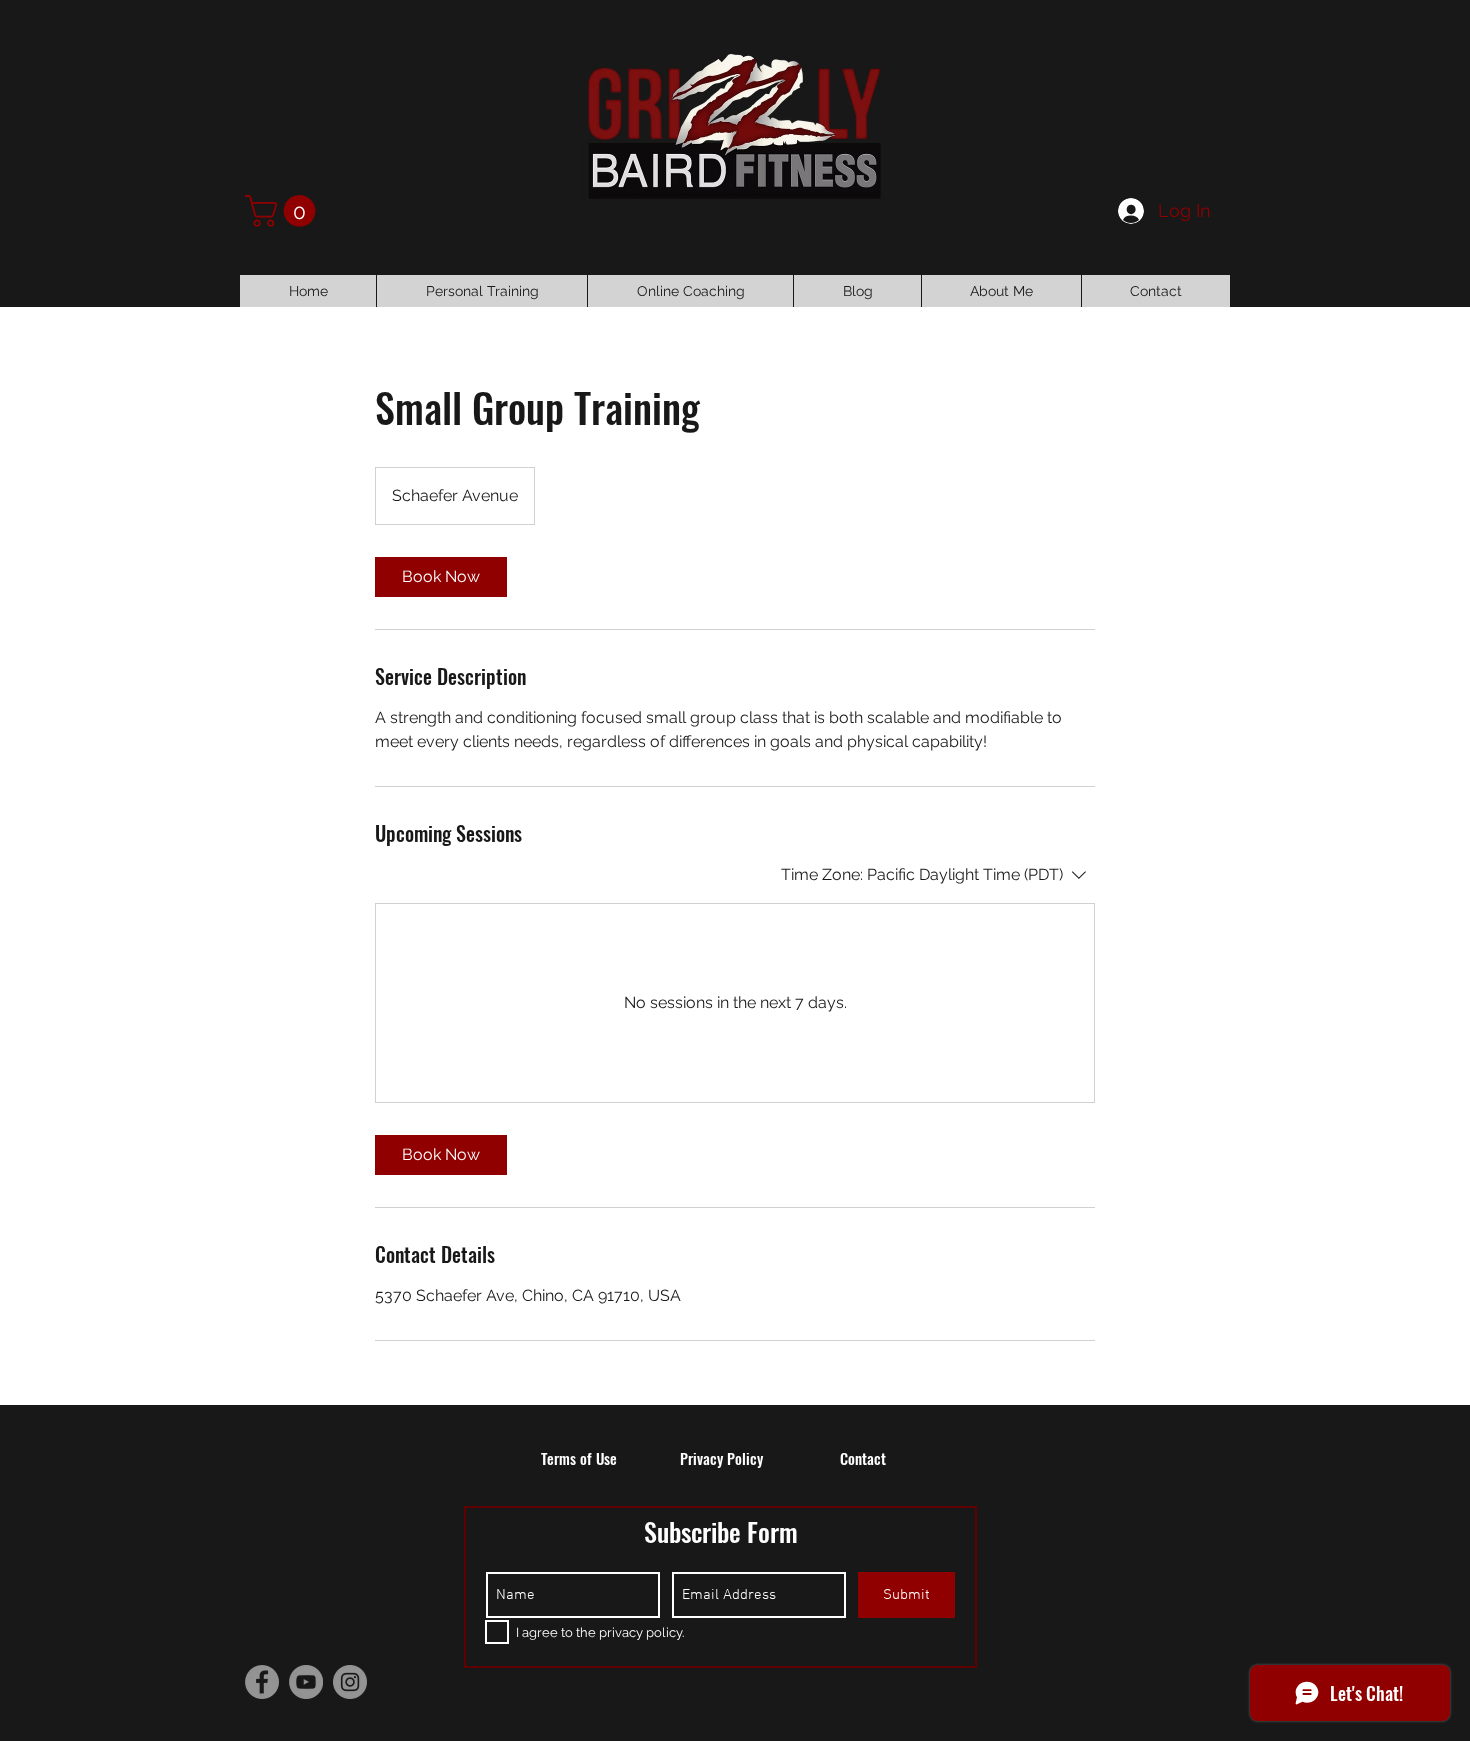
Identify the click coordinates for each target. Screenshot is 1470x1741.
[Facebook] (262, 1682)
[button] (284, 211)
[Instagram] (350, 1682)
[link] (441, 577)
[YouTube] (306, 1682)
